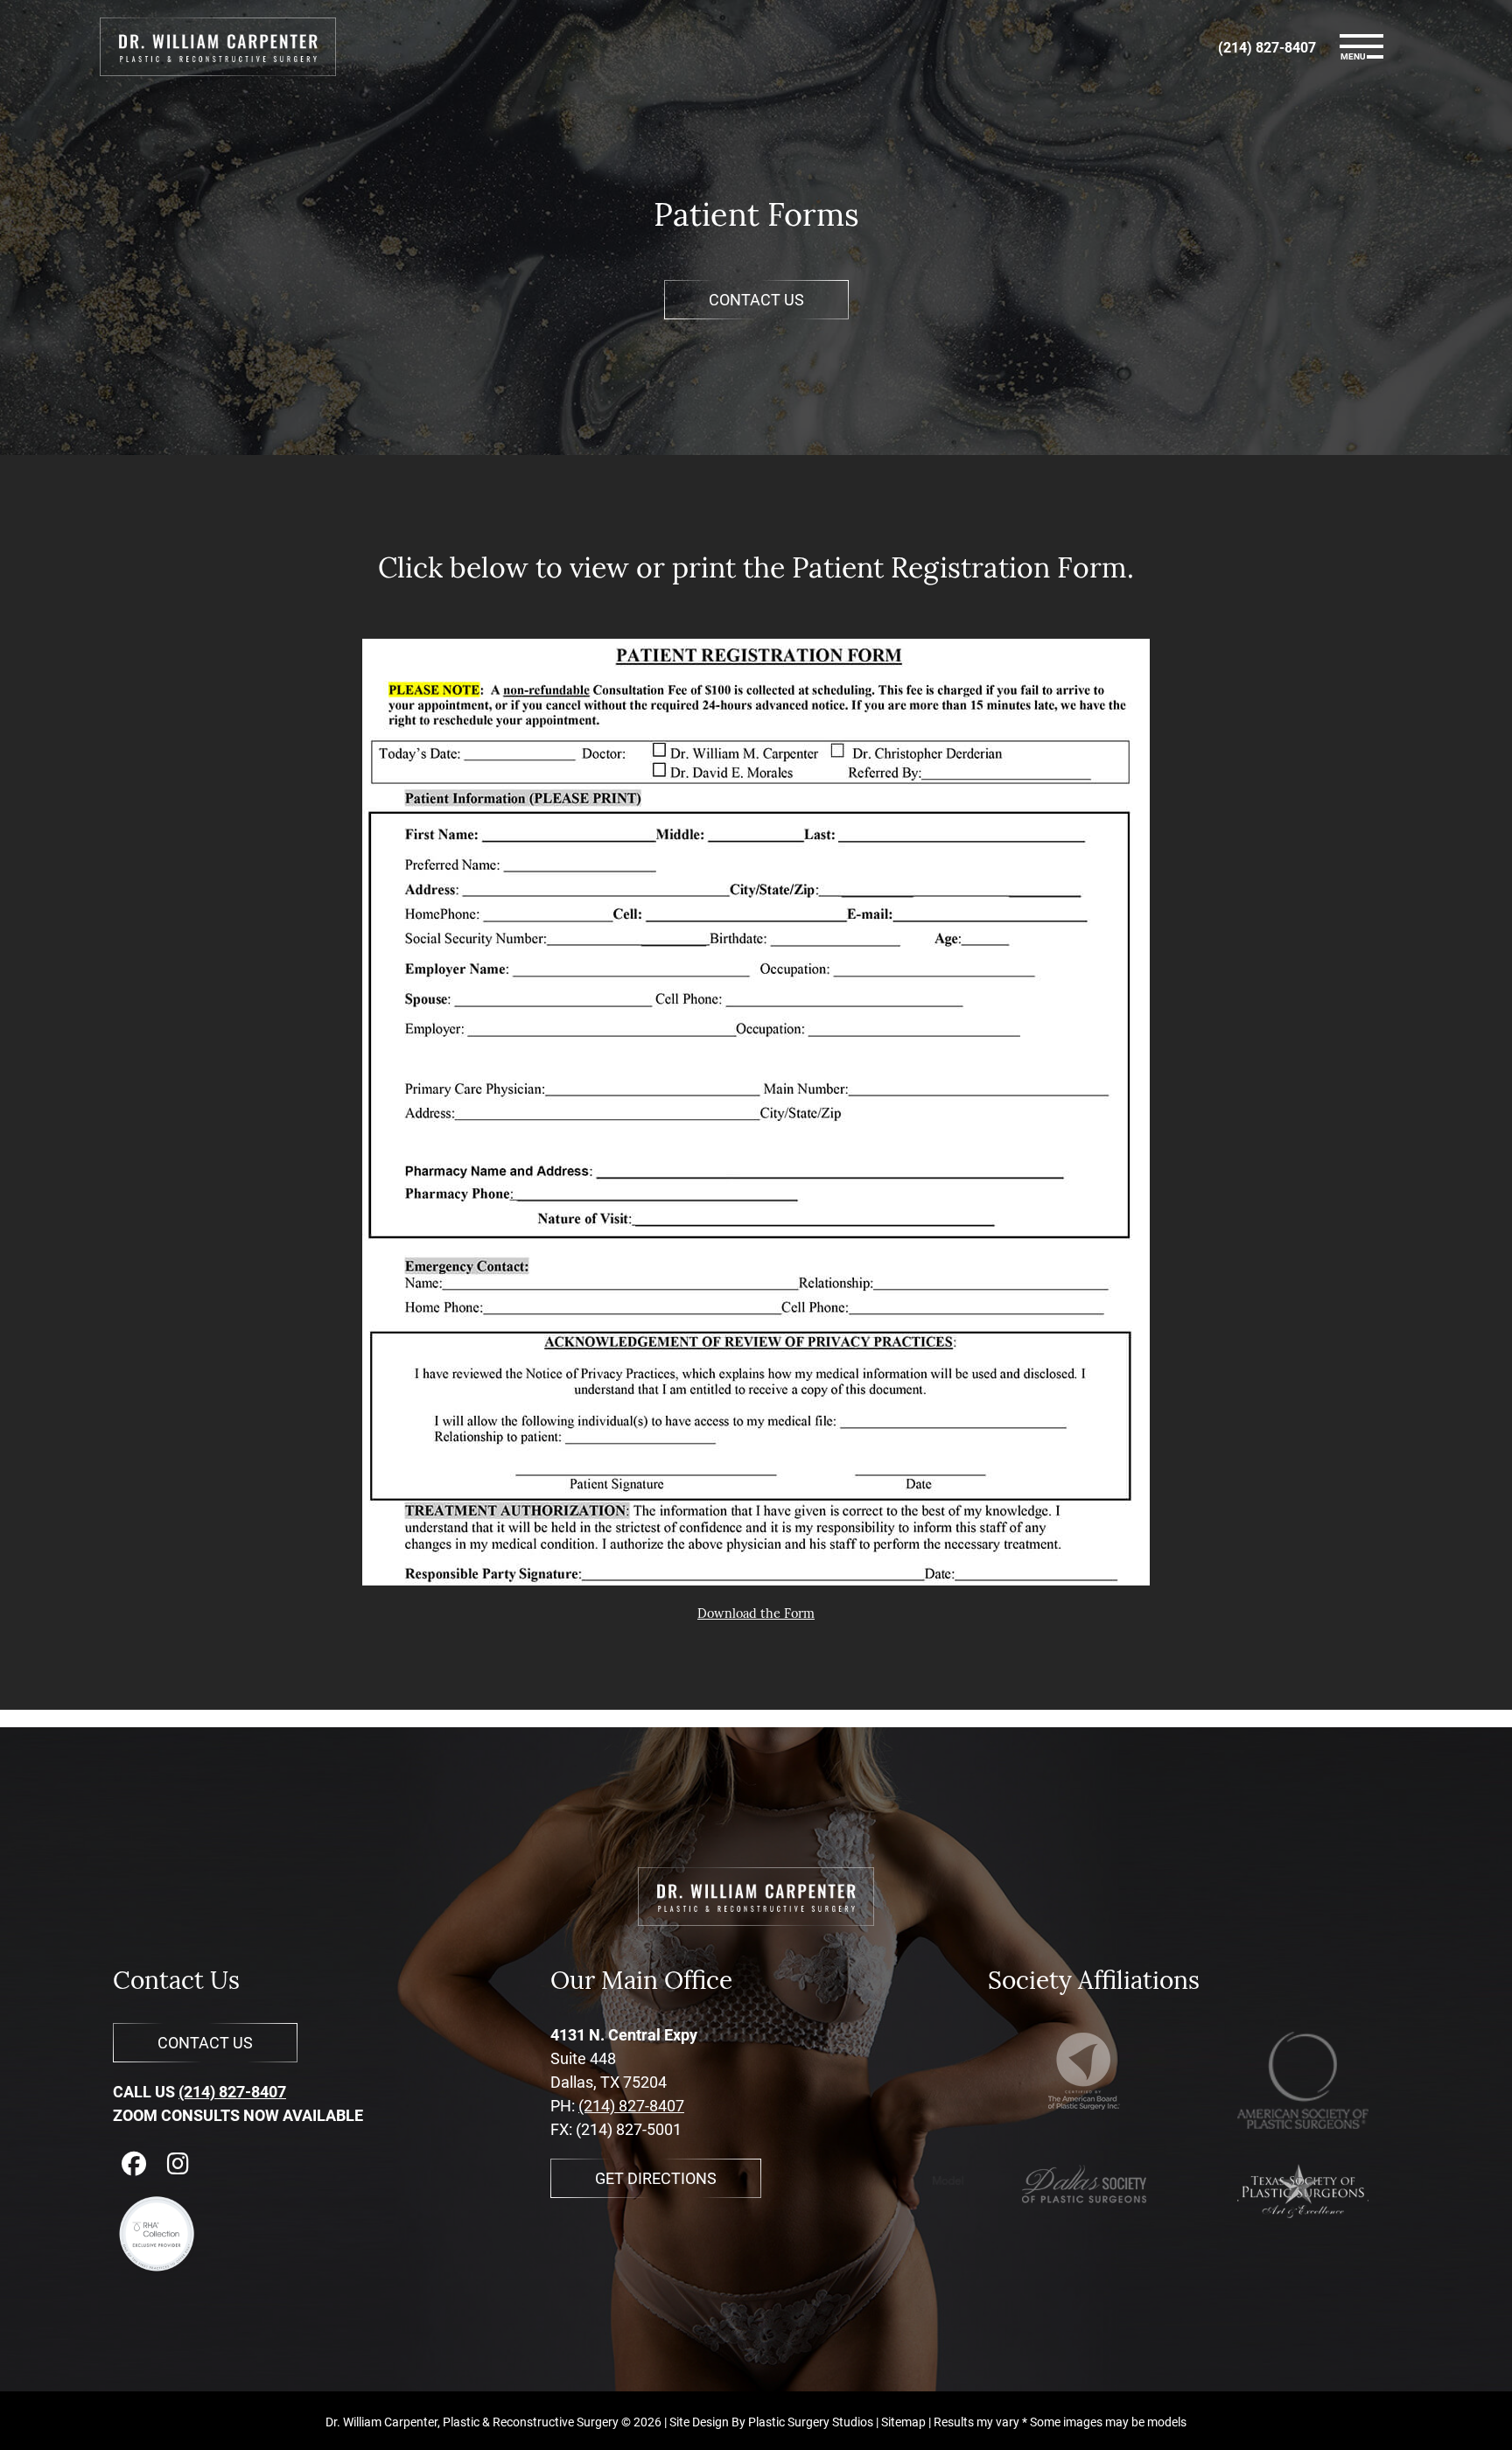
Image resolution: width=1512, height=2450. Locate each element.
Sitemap (903, 2422)
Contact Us (756, 299)
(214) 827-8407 (232, 2091)
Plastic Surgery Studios (811, 2422)
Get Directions (656, 2178)
